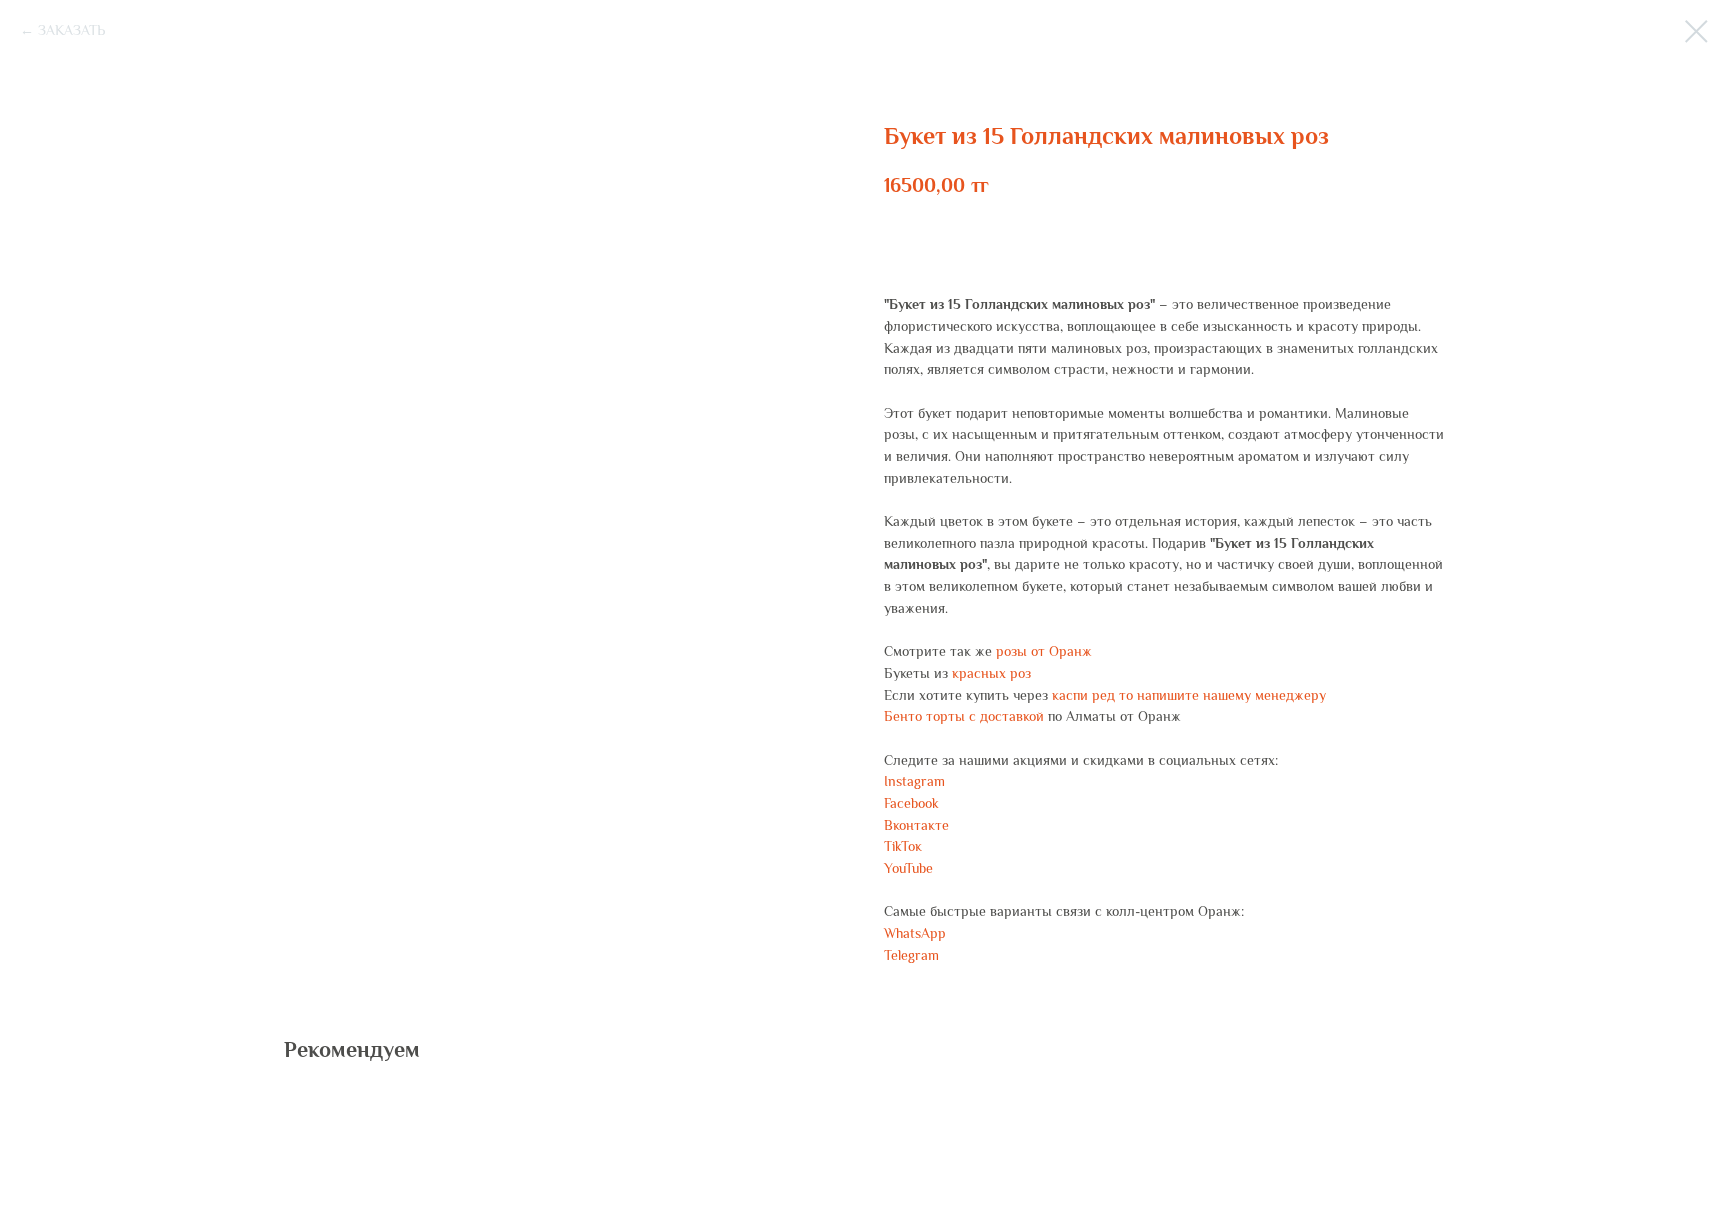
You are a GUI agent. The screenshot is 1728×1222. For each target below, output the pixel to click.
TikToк (903, 846)
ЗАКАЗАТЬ (71, 30)
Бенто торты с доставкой (964, 716)
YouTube (908, 868)
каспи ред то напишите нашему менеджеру (1189, 695)
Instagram (914, 781)
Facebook (911, 803)
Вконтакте (916, 825)
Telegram (911, 955)
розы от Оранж (1044, 651)
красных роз (991, 673)
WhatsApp (915, 933)
